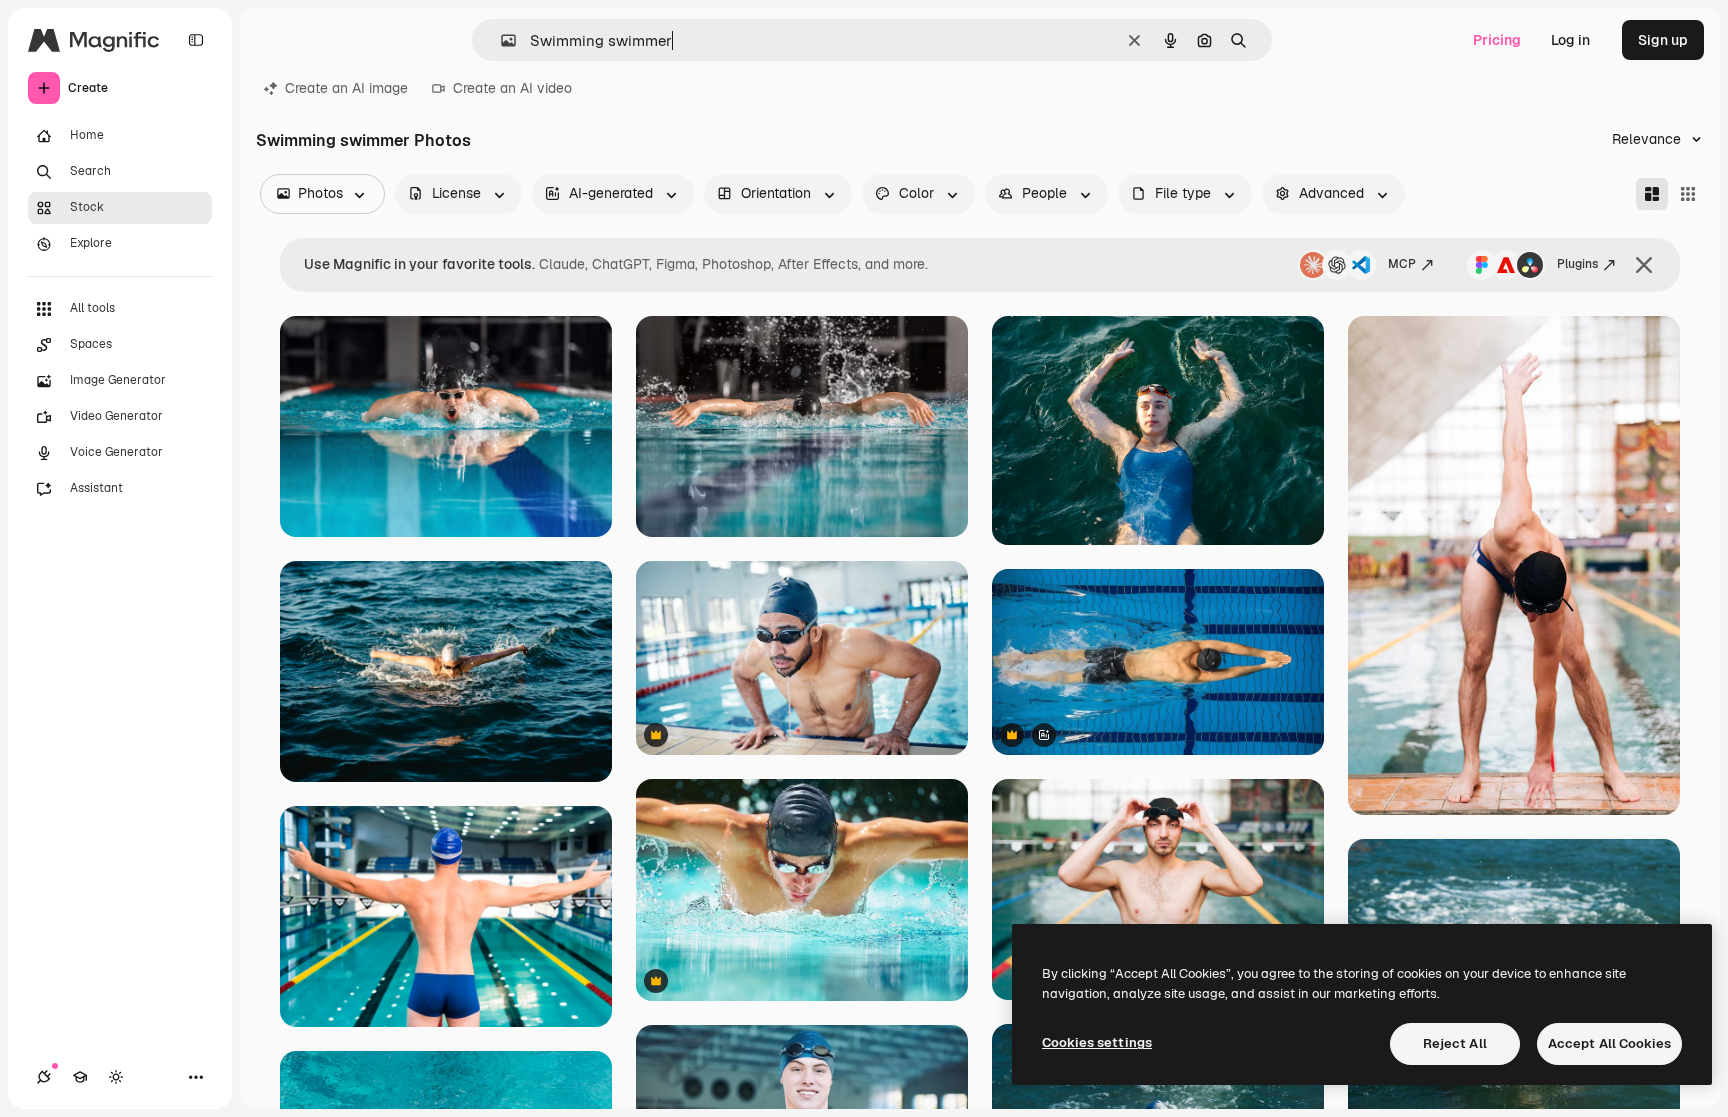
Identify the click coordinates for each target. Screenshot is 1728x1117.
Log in (1570, 40)
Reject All (1455, 1043)
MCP (1402, 264)
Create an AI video (512, 88)
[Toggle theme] (116, 1077)
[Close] (1644, 265)
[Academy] (80, 1077)
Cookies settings (1097, 1042)
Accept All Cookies (1609, 1043)
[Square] (1688, 194)
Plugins (1577, 264)
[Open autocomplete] (500, 40)
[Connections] (44, 1077)
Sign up (1663, 40)
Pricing (1497, 40)
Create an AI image (346, 88)
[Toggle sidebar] (196, 40)
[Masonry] (1652, 194)
